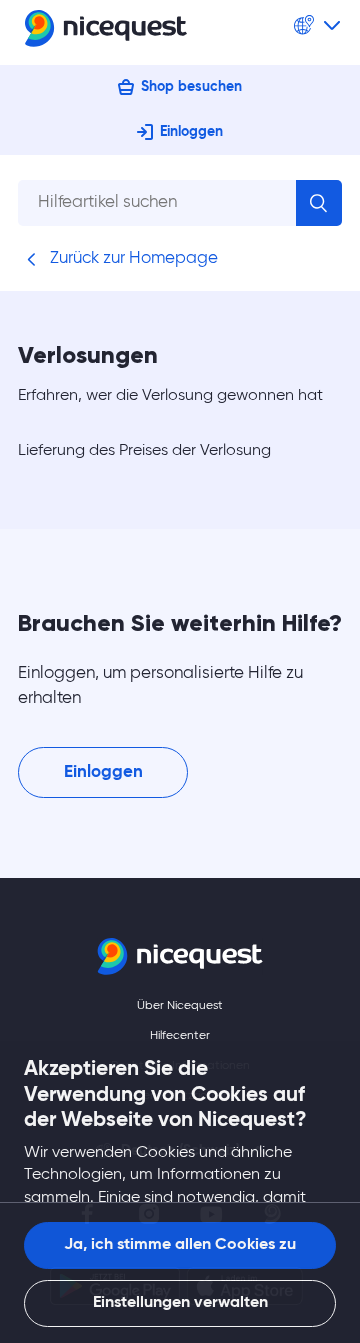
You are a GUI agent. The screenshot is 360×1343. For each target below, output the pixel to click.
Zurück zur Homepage (132, 258)
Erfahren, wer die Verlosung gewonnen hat (170, 396)
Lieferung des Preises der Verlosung (144, 451)
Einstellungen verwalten (180, 1303)
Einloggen (191, 132)
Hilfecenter (180, 1036)
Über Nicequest (180, 1006)
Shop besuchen (191, 87)
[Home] (106, 32)
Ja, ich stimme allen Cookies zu (180, 1245)
